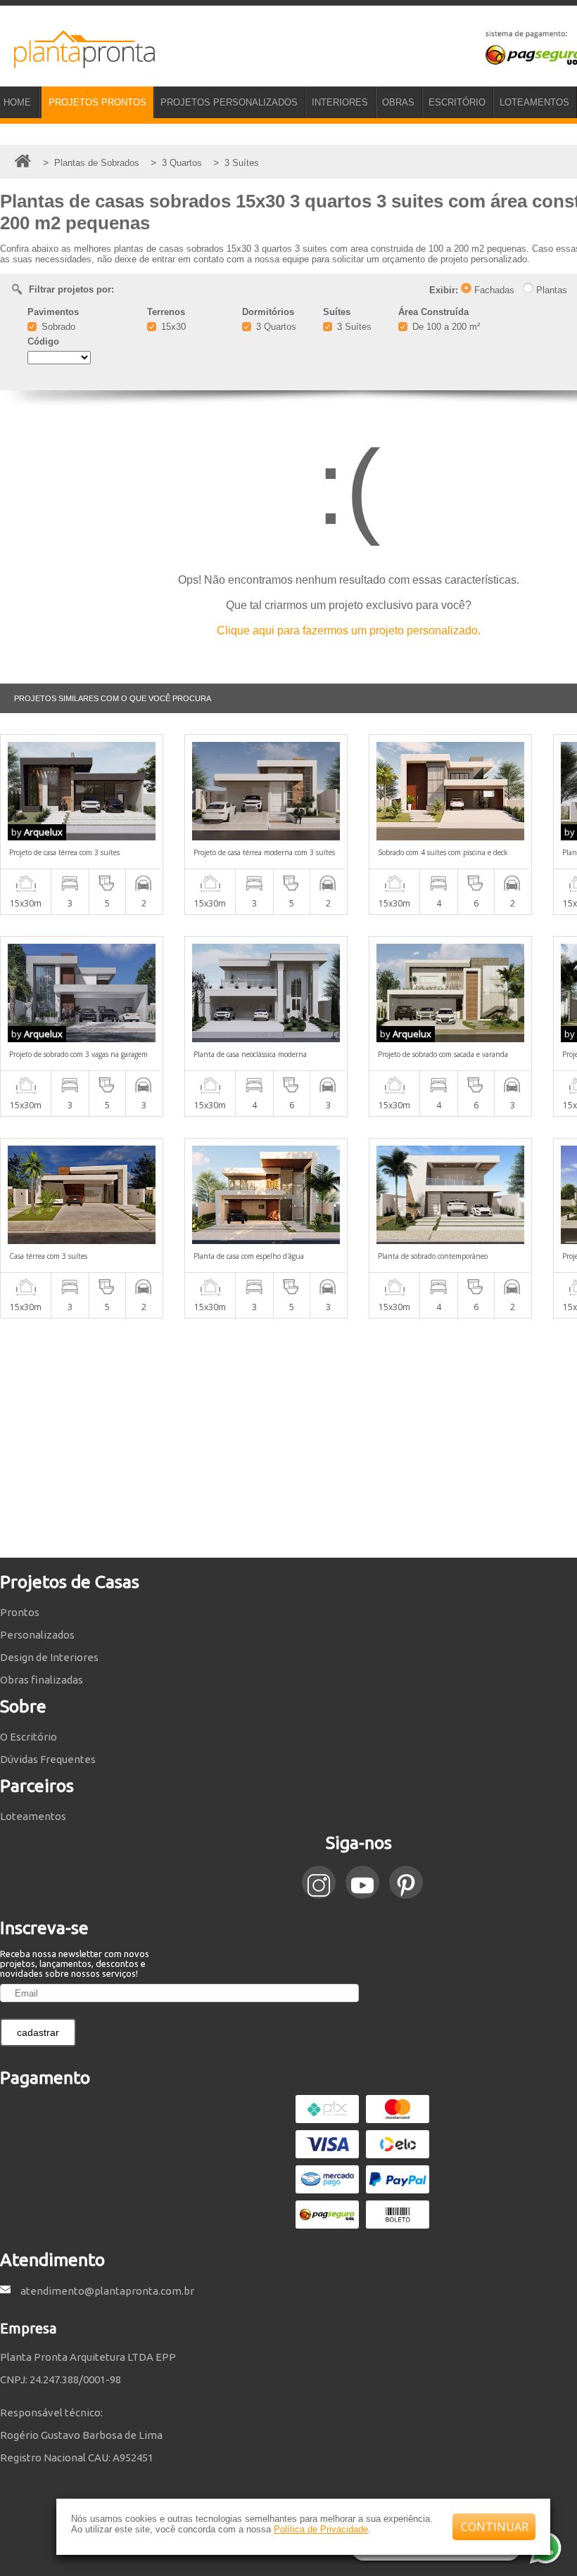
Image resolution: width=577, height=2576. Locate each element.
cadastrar (38, 2032)
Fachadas (493, 290)
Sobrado (57, 327)
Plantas (550, 290)
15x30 (172, 327)
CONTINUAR (495, 2527)
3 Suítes (353, 327)
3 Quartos (275, 327)
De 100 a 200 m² (445, 327)
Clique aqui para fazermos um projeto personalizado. (349, 630)
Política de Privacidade (321, 2529)
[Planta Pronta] (77, 62)
